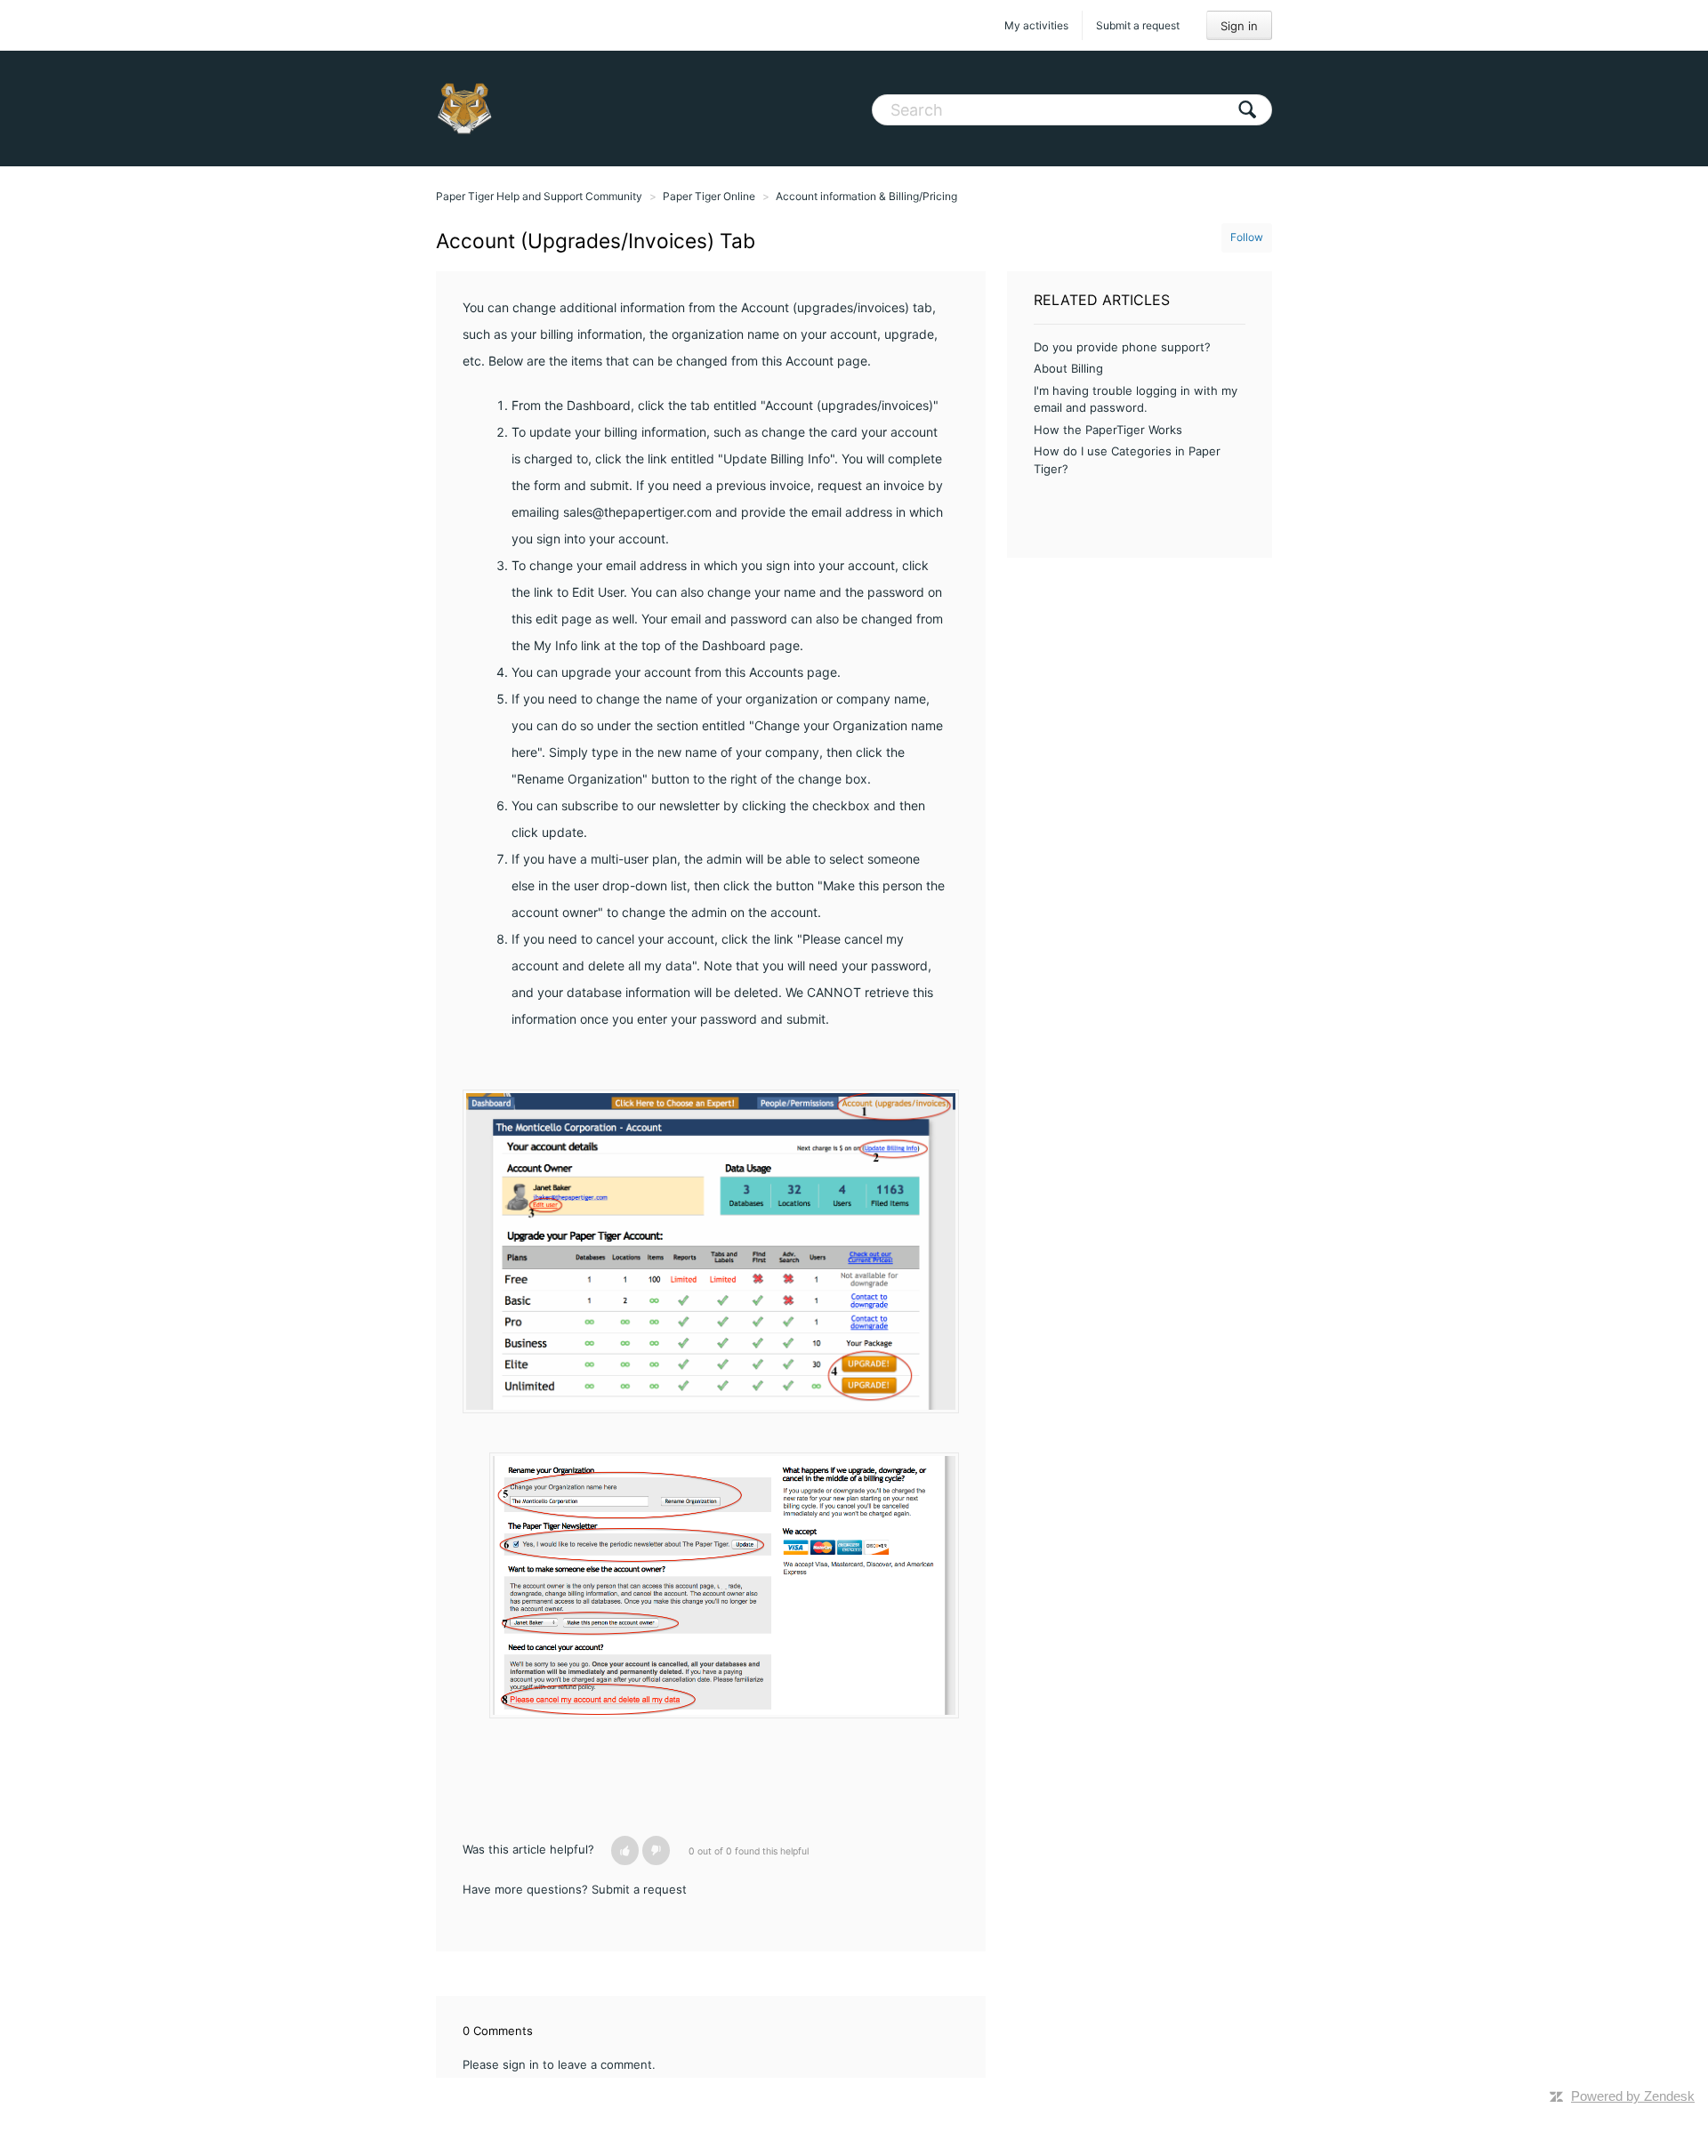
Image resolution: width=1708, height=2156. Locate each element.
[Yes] (625, 1850)
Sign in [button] (1239, 26)
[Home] (464, 109)
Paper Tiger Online (709, 196)
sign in (521, 2064)
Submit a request (1138, 25)
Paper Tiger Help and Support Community (539, 196)
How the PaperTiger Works (1108, 430)
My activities (1036, 25)
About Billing (1068, 368)
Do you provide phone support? (1122, 347)
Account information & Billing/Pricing (866, 196)
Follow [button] (1247, 237)
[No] (656, 1850)
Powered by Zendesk (1633, 2096)
